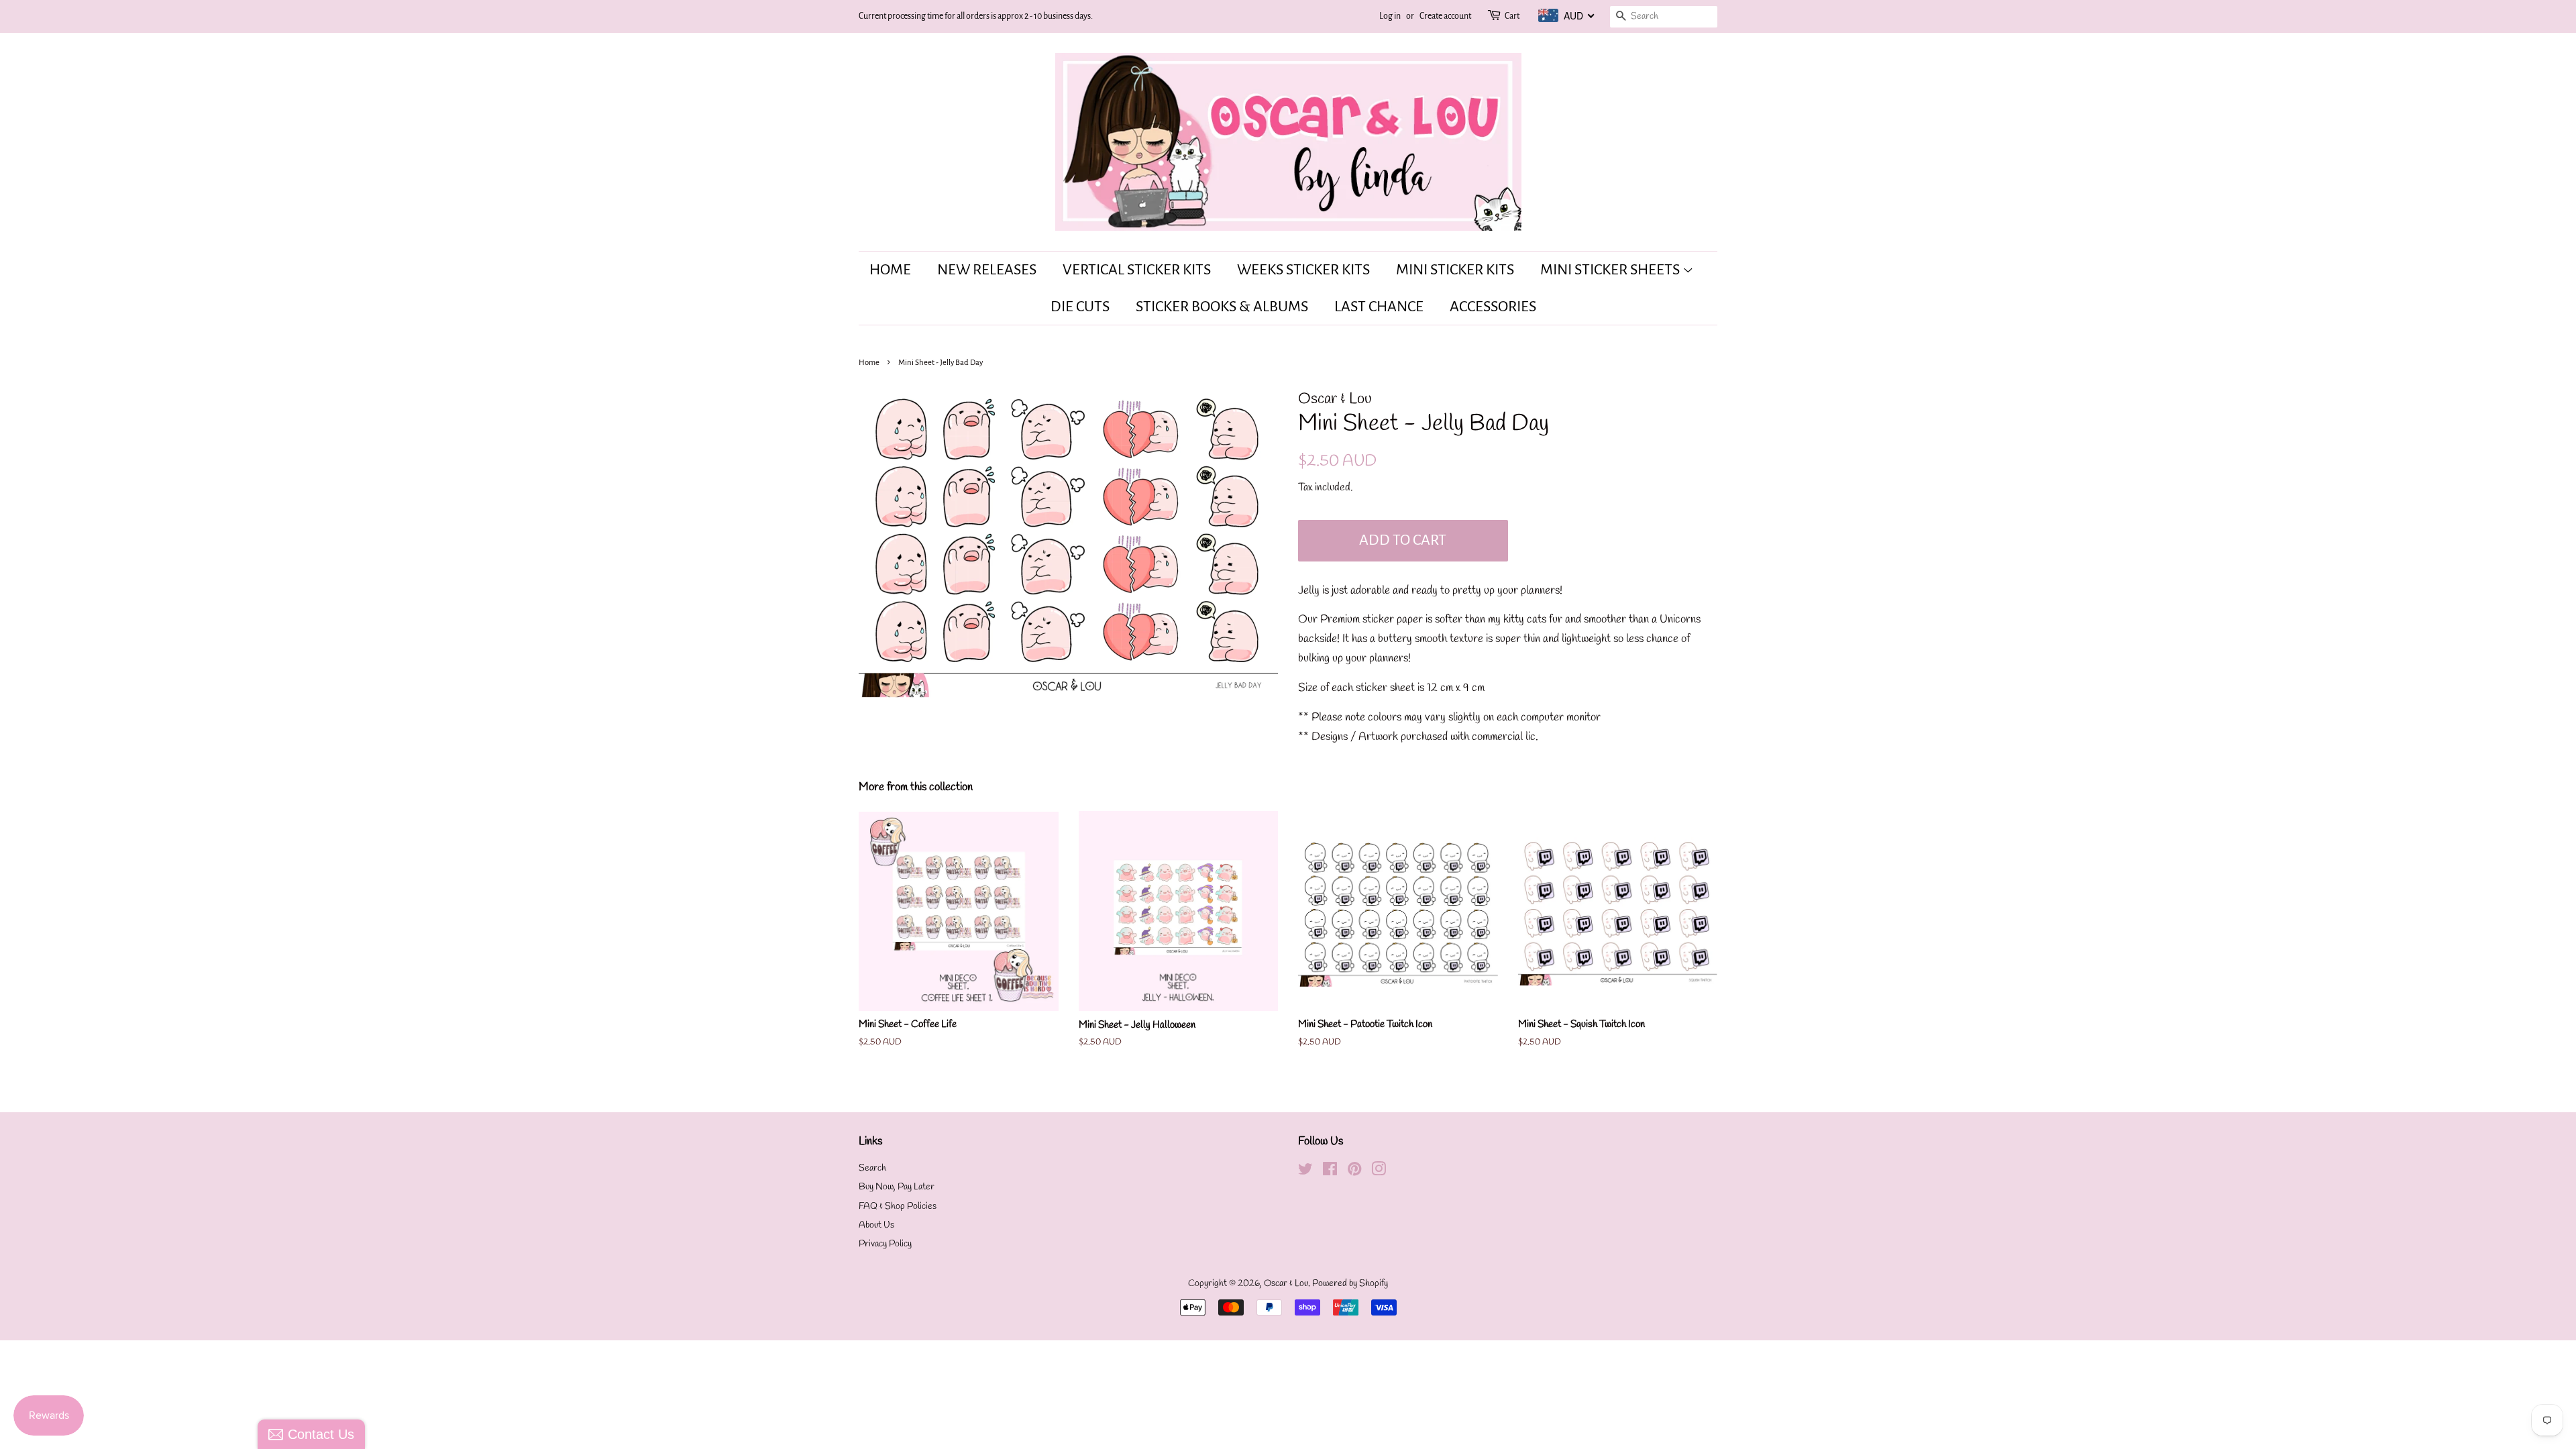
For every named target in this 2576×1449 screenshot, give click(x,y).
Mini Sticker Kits (1455, 270)
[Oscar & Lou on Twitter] (1305, 1172)
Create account (1445, 16)
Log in (1390, 16)
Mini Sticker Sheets (1611, 270)
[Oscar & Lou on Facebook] (1330, 1172)
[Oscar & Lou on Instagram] (1379, 1172)
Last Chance (1379, 307)
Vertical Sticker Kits (1137, 270)
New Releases (987, 270)
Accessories (1493, 307)
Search (872, 1168)
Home (890, 270)
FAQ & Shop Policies (898, 1206)
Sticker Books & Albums (1222, 307)
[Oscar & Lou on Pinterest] (1354, 1172)
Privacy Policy (885, 1244)
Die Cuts (1080, 307)
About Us (876, 1225)
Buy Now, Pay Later (897, 1187)
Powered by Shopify (1350, 1284)
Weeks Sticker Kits (1303, 270)
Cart (1512, 16)
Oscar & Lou (1286, 1284)
